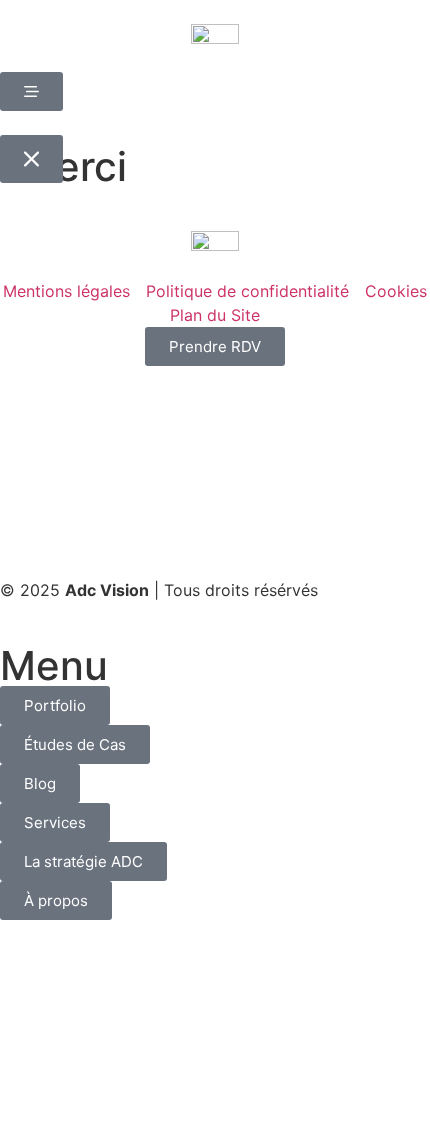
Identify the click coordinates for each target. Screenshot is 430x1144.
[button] (31, 159)
